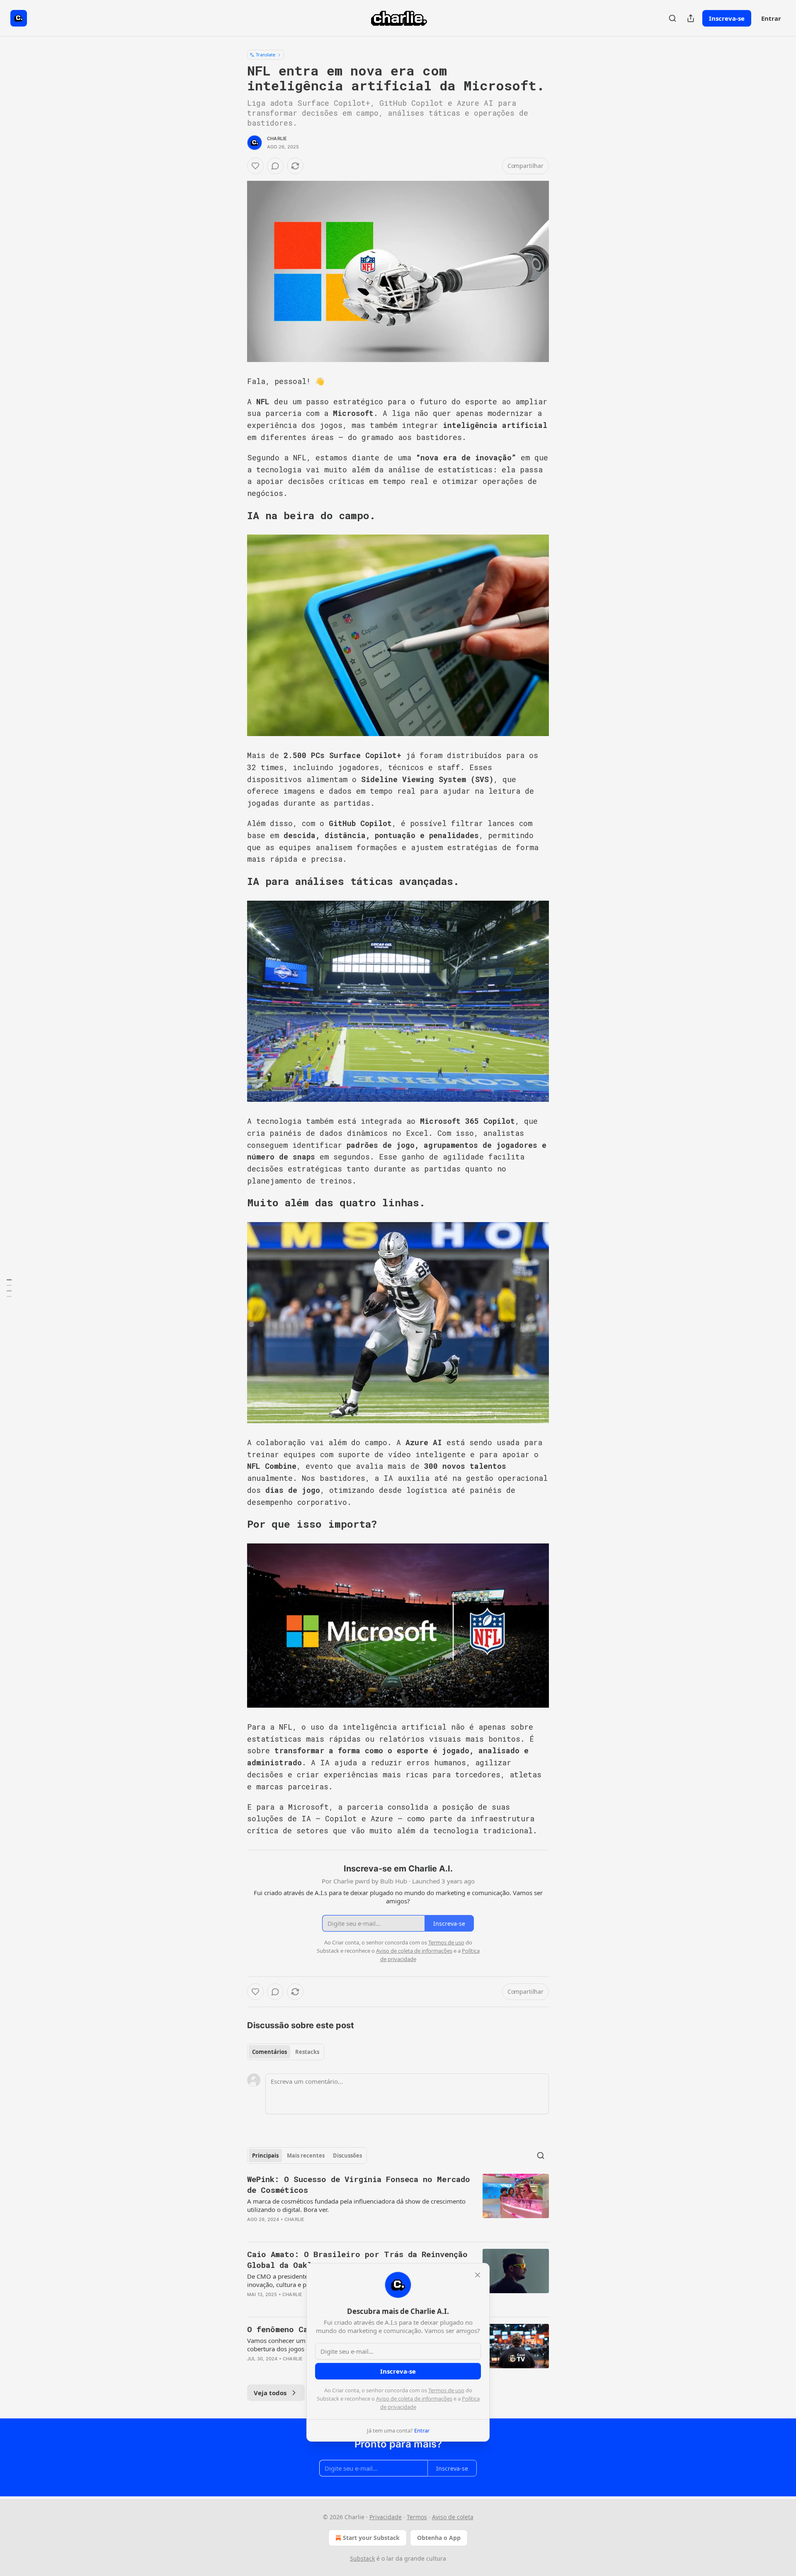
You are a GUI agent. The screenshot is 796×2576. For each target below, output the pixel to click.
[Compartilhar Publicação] (691, 18)
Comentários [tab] (269, 2052)
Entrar (771, 18)
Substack (362, 2558)
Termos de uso (446, 2390)
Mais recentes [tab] (306, 2156)
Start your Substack (371, 2538)
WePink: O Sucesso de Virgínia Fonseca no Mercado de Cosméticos (359, 2184)
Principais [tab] (265, 2156)
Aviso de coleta (453, 2517)
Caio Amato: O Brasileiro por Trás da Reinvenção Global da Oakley (357, 2259)
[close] (478, 2275)
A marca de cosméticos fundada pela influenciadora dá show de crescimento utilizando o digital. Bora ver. (356, 2205)
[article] (398, 2204)
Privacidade (386, 2517)
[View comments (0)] (275, 166)
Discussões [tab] (347, 2156)
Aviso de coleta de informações (414, 2399)
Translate (266, 55)
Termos (417, 2517)
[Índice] (9, 1288)
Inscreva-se (727, 18)
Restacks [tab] (307, 2052)
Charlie (277, 139)
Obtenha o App (439, 2538)
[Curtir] (255, 166)
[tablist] (286, 2052)
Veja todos (270, 2393)
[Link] (235, 515)
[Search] (672, 18)
